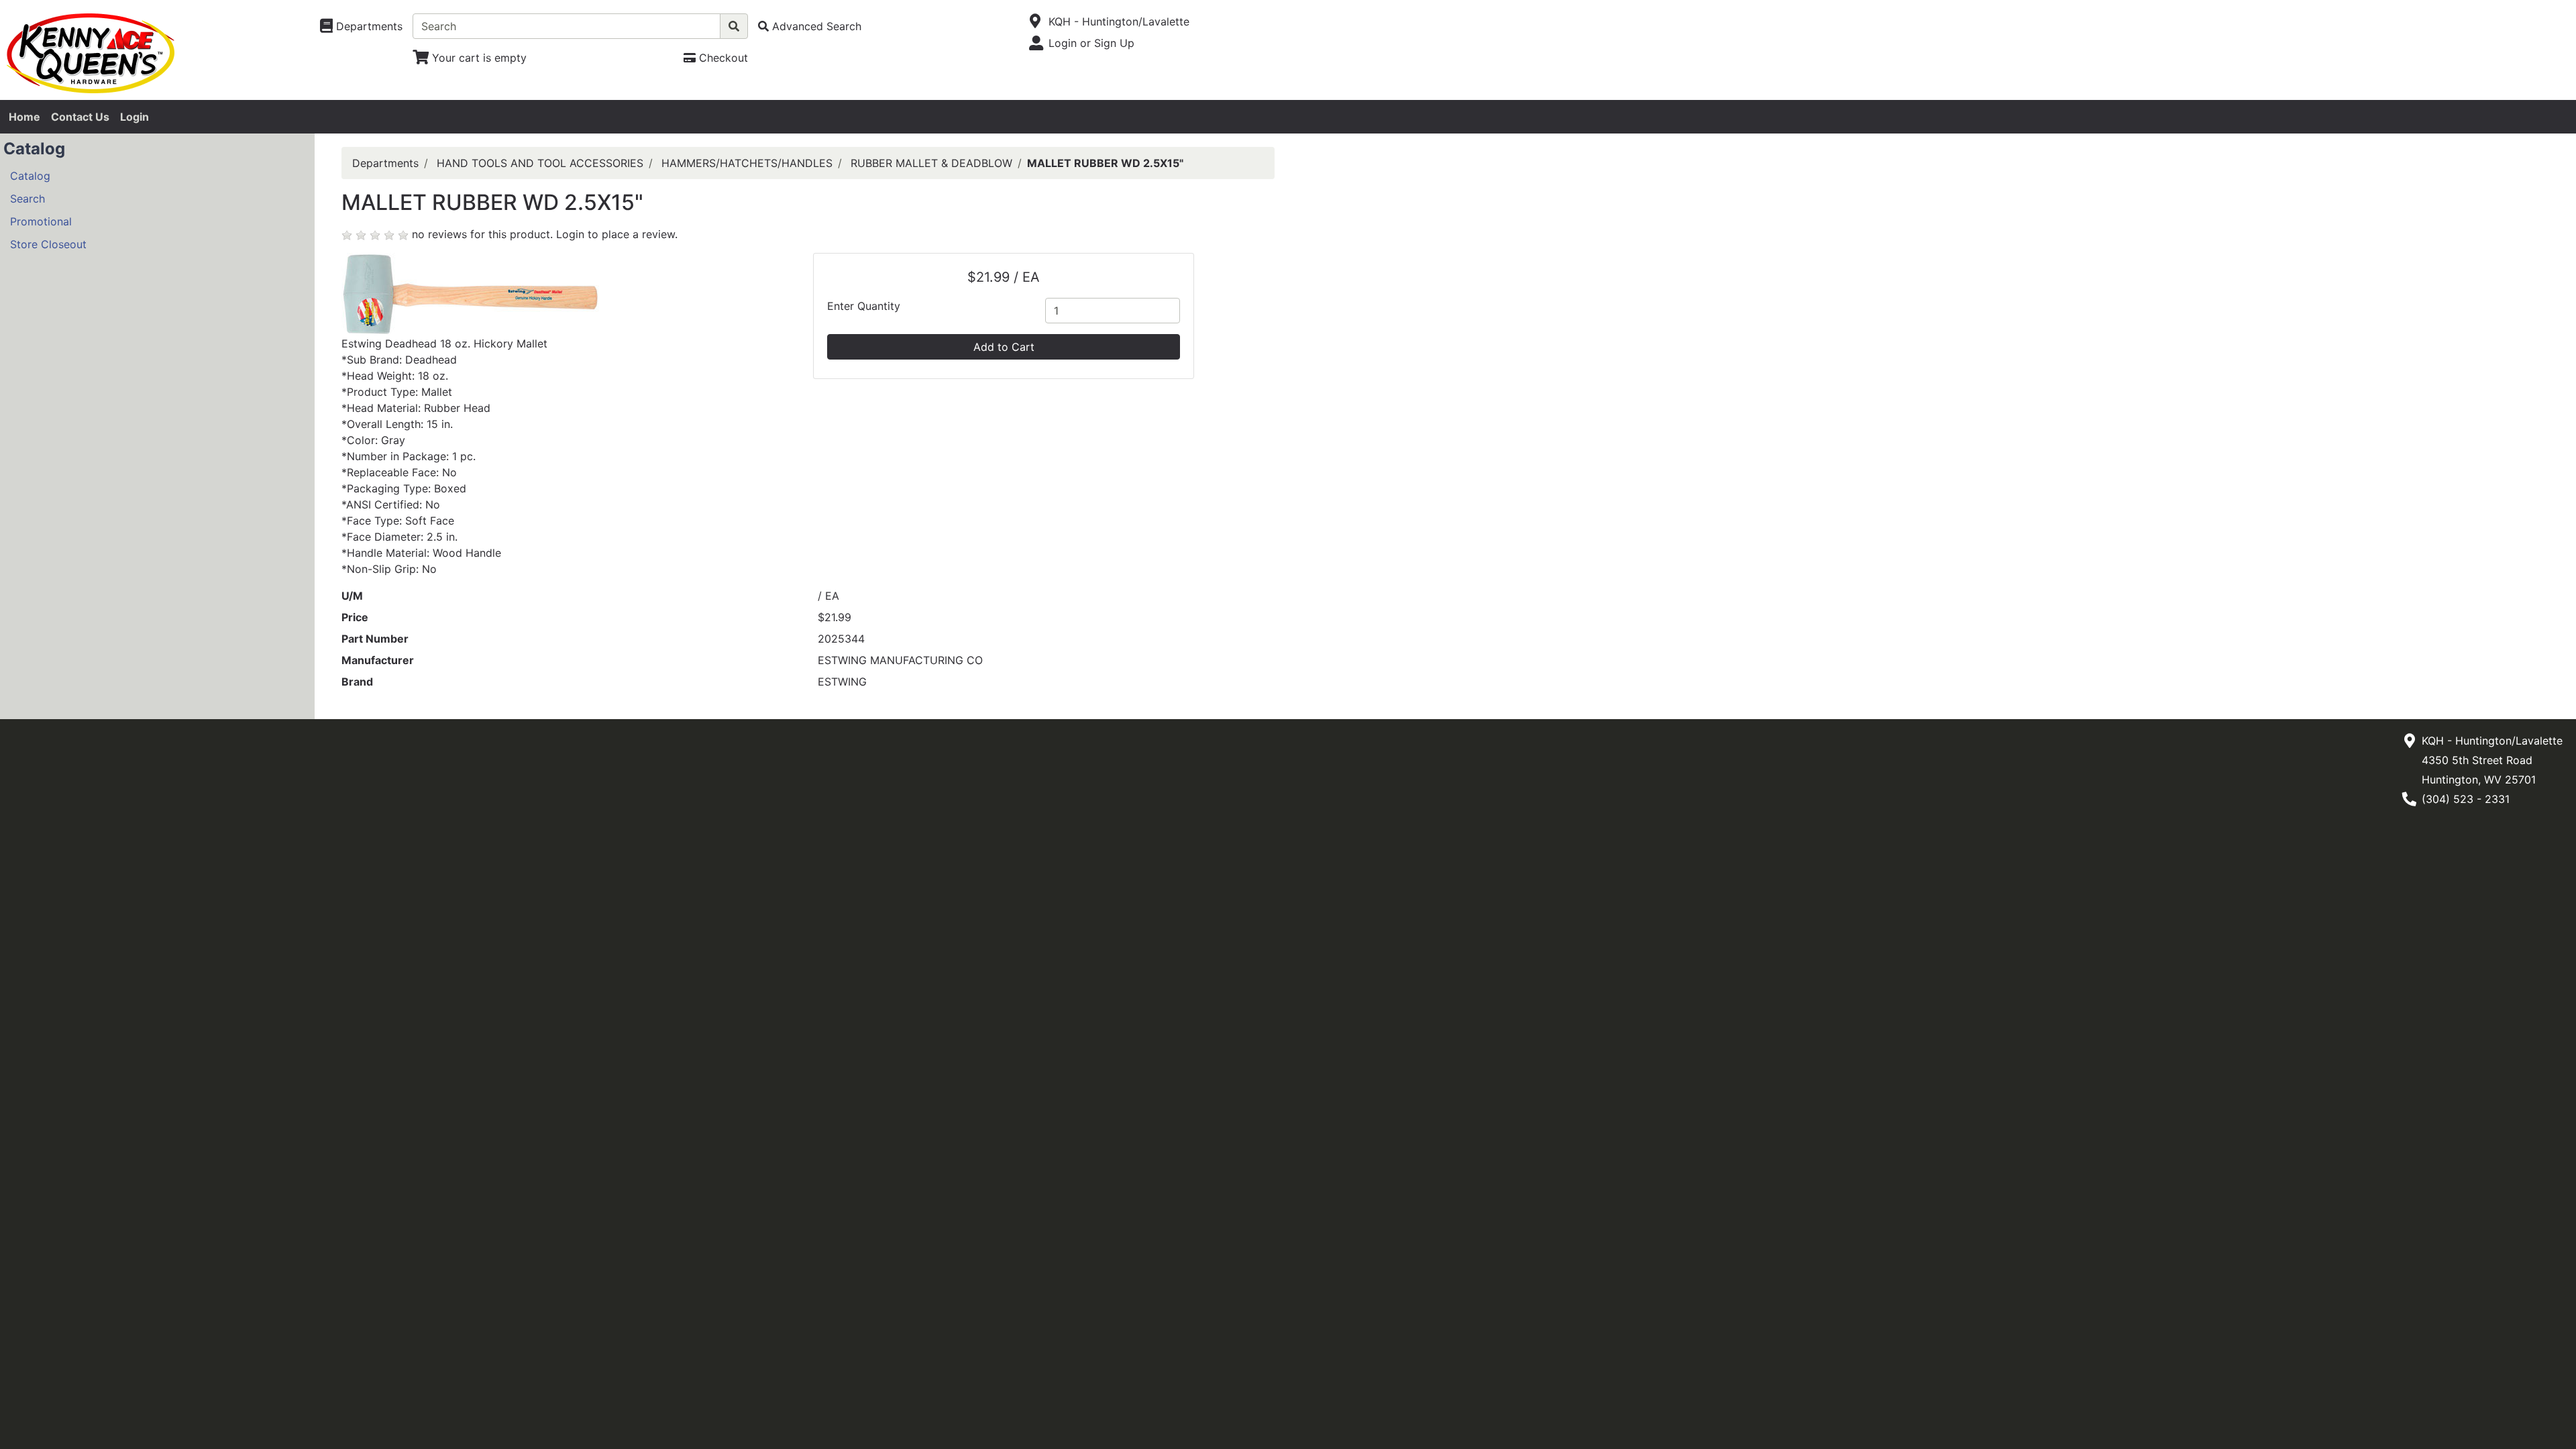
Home (24, 117)
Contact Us (80, 117)
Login (135, 117)
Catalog (30, 176)
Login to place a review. (617, 234)
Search (28, 199)
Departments (385, 163)
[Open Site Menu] (1035, 21)
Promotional (41, 221)
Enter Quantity (864, 306)
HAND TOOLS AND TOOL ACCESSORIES (540, 163)
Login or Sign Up (1091, 43)
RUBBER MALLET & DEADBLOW (931, 163)
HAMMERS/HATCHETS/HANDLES (747, 163)
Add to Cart (1004, 347)
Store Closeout (48, 244)
